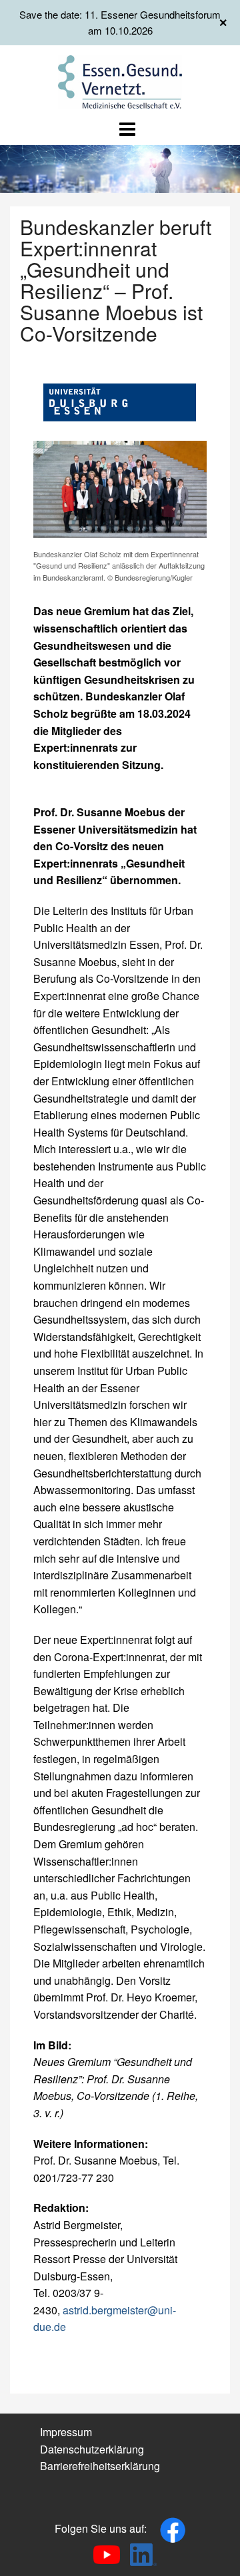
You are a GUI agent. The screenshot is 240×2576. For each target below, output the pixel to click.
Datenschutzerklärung (92, 2449)
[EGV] (120, 80)
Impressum (66, 2432)
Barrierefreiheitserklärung (100, 2466)
